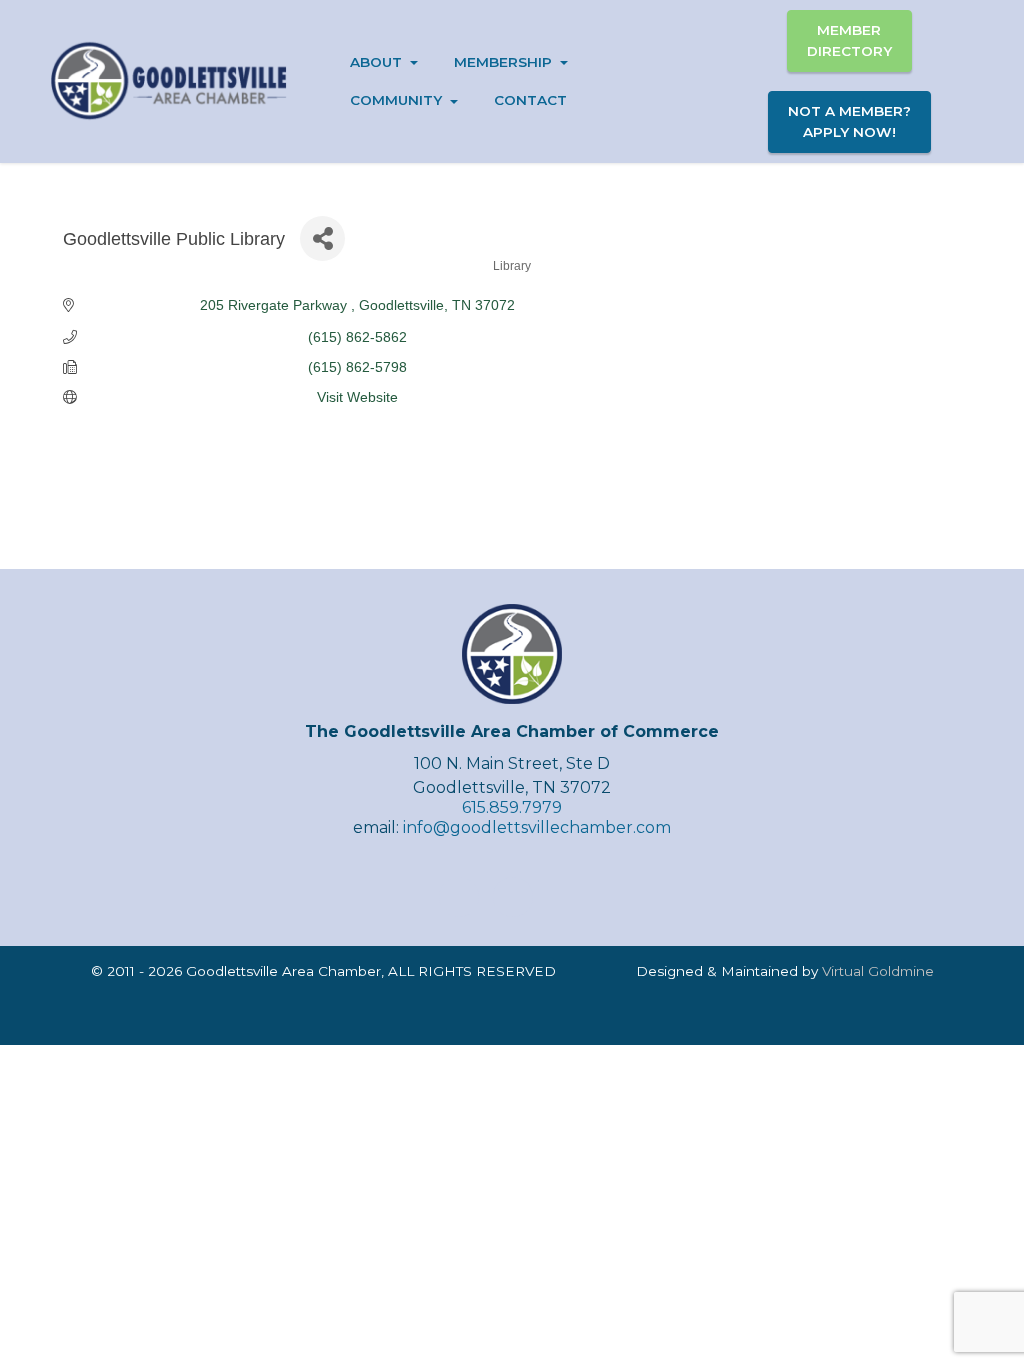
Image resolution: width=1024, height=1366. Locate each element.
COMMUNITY (396, 100)
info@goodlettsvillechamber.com (537, 827)
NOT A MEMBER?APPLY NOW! (849, 121)
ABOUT (376, 62)
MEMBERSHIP (503, 62)
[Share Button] (322, 238)
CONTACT (530, 100)
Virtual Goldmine (878, 971)
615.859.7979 (512, 807)
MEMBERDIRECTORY (849, 40)
